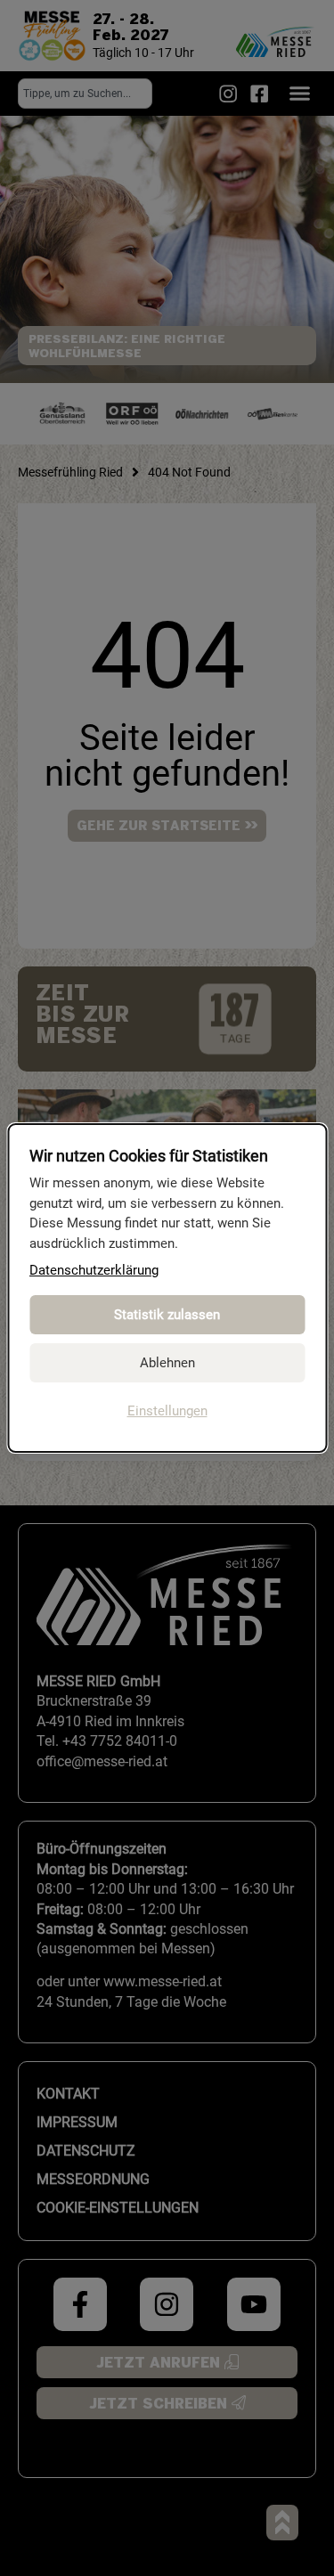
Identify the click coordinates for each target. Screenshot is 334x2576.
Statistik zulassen (167, 1315)
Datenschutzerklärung (94, 1270)
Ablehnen (167, 1363)
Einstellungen (167, 1411)
